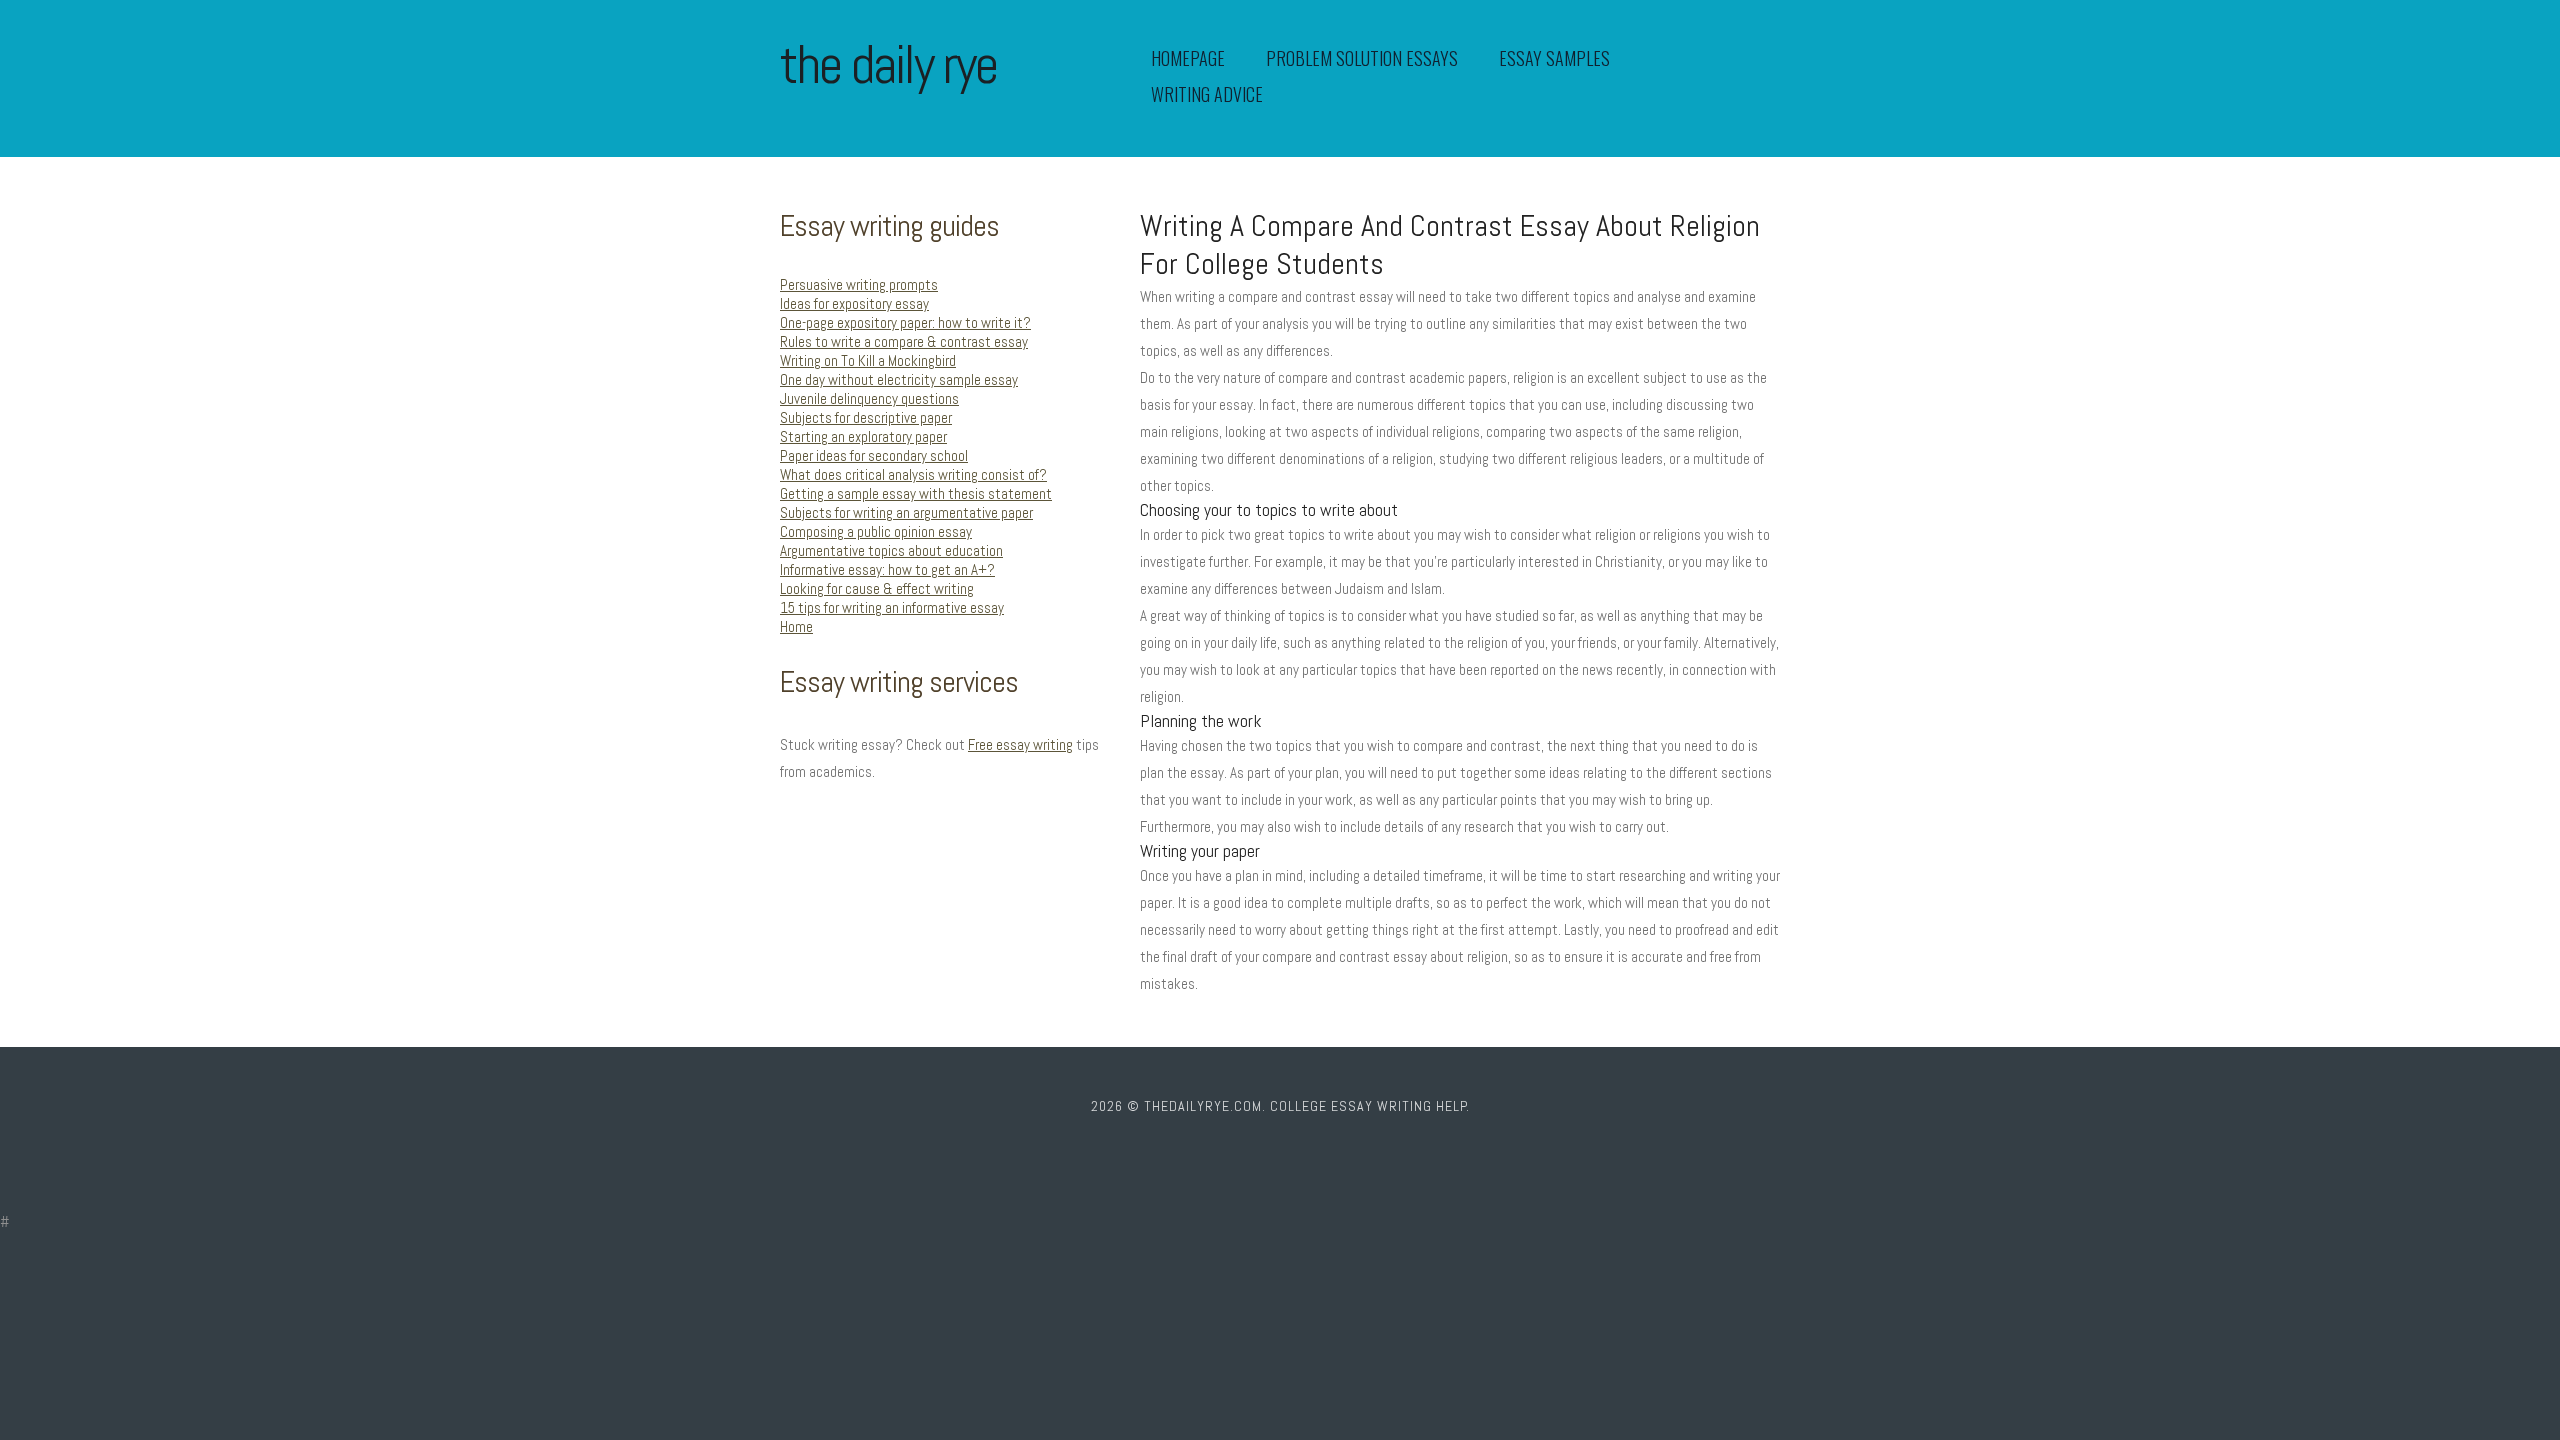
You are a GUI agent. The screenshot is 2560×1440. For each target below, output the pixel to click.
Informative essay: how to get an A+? (887, 569)
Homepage (1188, 58)
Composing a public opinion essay (876, 531)
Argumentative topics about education (891, 550)
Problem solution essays (1362, 58)
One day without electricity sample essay (899, 379)
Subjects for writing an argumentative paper (906, 512)
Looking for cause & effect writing (877, 588)
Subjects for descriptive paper (866, 417)
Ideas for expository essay (854, 303)
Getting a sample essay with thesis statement (916, 493)
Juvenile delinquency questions (869, 398)
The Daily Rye (888, 64)
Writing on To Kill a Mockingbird (868, 360)
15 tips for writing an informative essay (892, 607)
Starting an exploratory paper (863, 436)
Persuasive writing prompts (859, 284)
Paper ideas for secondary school (874, 455)
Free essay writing (1020, 744)
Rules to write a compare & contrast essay (904, 341)
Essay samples (1554, 58)
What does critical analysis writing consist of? (913, 474)
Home (796, 626)
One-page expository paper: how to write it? (905, 322)
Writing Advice (1207, 94)
